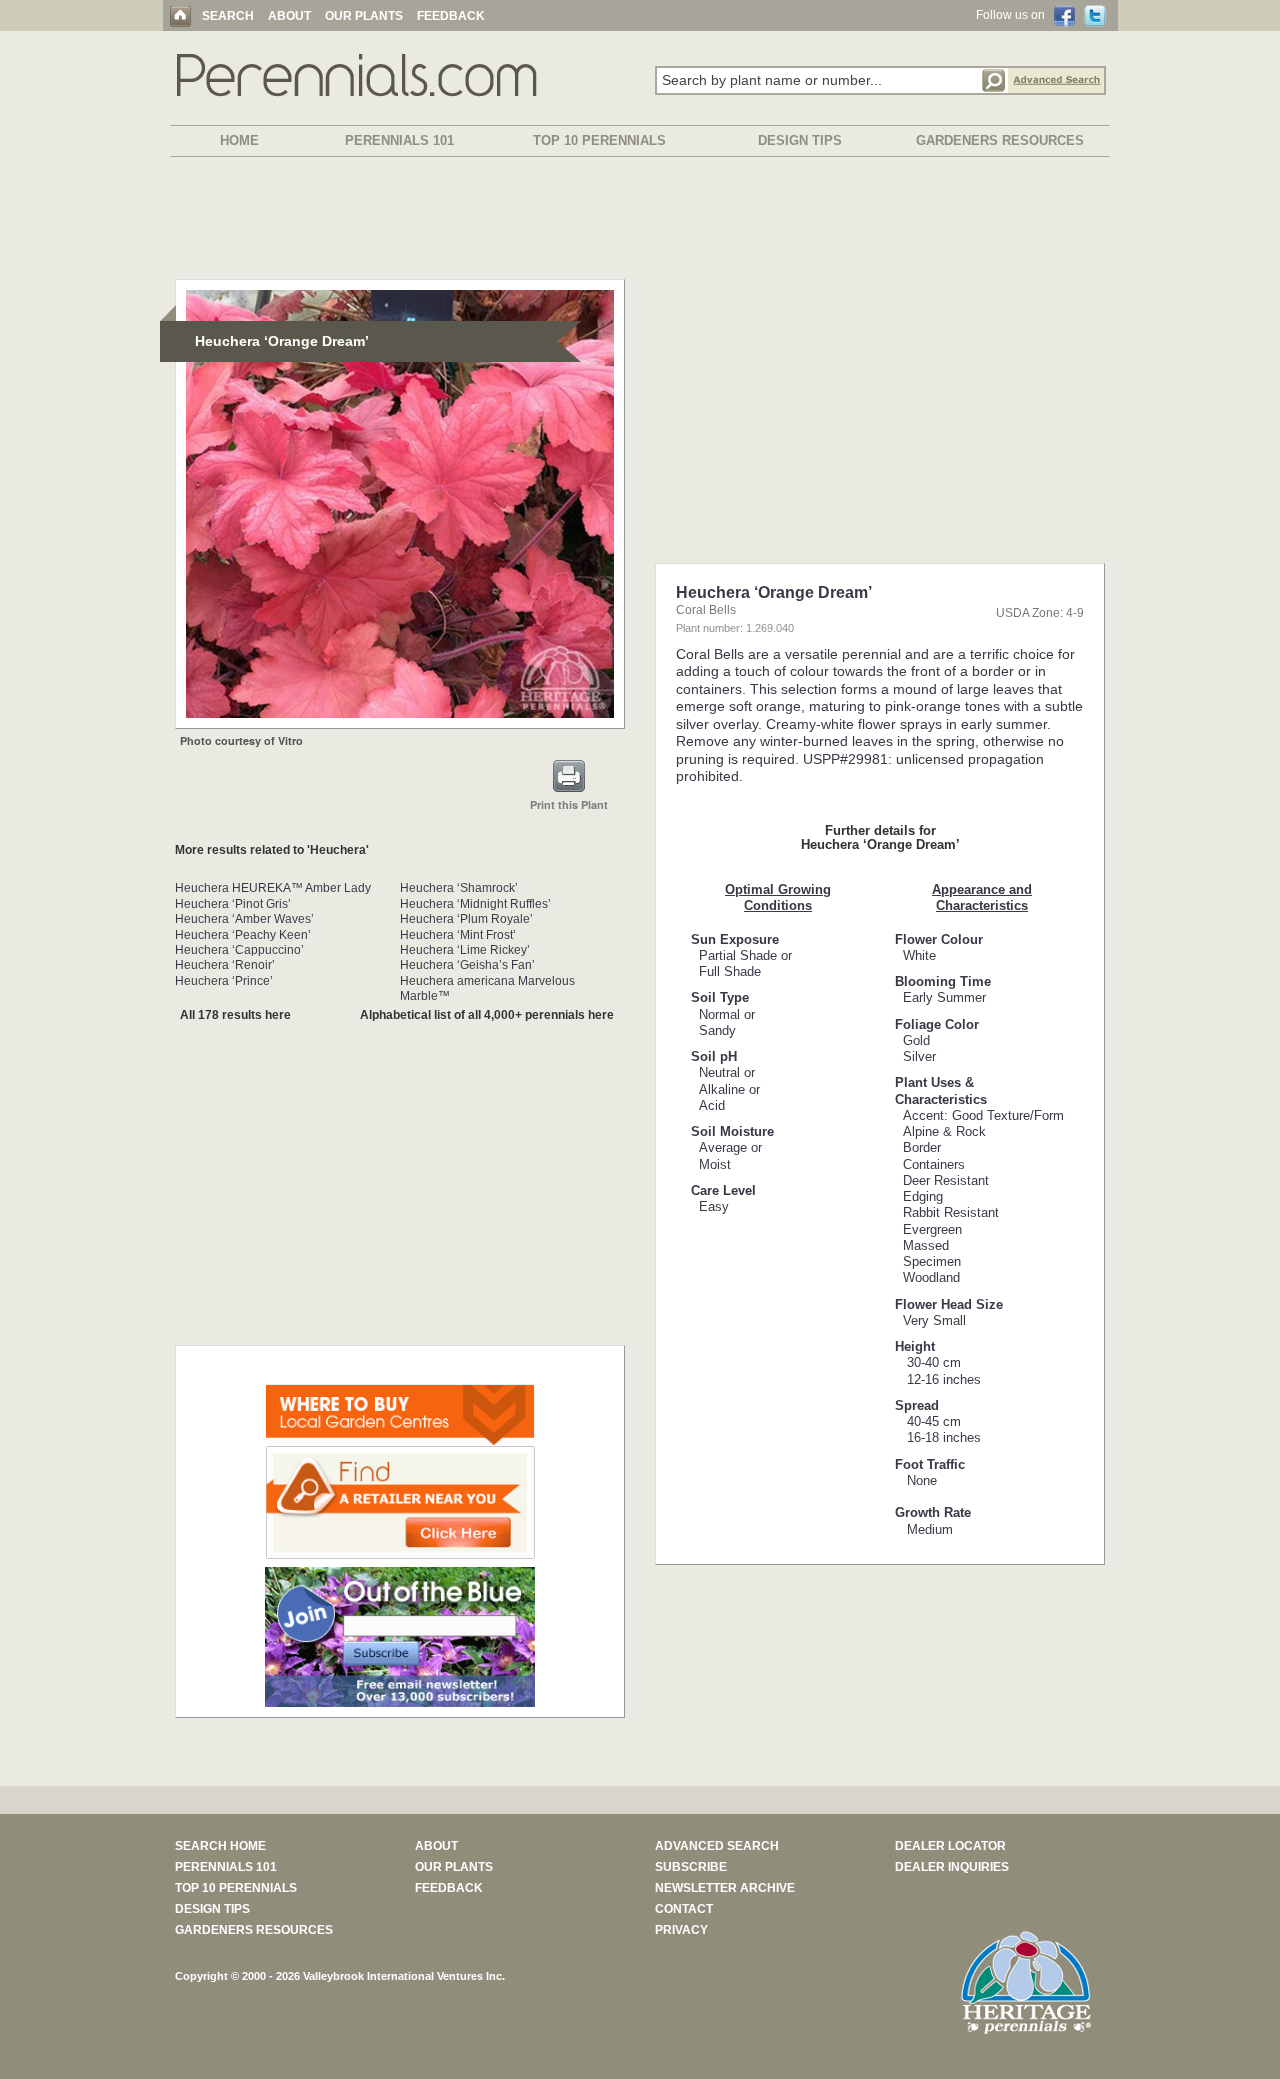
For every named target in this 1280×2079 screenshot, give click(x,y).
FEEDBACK (451, 16)
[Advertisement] (640, 222)
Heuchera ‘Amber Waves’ (244, 919)
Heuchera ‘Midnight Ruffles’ (475, 904)
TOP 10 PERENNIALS (599, 140)
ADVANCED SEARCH (717, 1846)
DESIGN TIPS (800, 140)
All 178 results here (235, 1015)
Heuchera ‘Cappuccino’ (239, 950)
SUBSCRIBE (691, 1867)
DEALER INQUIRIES (952, 1867)
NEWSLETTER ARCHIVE (725, 1888)
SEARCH (228, 16)
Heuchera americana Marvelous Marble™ (487, 988)
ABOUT (289, 16)
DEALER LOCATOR (950, 1846)
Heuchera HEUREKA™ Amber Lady (273, 888)
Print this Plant (569, 804)
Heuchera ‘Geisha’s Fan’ (467, 965)
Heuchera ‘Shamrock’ (459, 888)
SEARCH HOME (220, 1846)
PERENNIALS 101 (399, 140)
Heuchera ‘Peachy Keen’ (243, 935)
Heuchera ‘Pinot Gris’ (233, 904)
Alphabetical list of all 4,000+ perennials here (487, 1015)
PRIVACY (681, 1930)
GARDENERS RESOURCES (1000, 140)
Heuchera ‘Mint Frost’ (458, 935)
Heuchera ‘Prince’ (224, 981)
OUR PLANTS (364, 16)
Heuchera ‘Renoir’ (225, 965)
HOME (239, 140)
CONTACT (684, 1909)
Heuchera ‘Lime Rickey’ (465, 950)
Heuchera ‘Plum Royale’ (466, 919)
